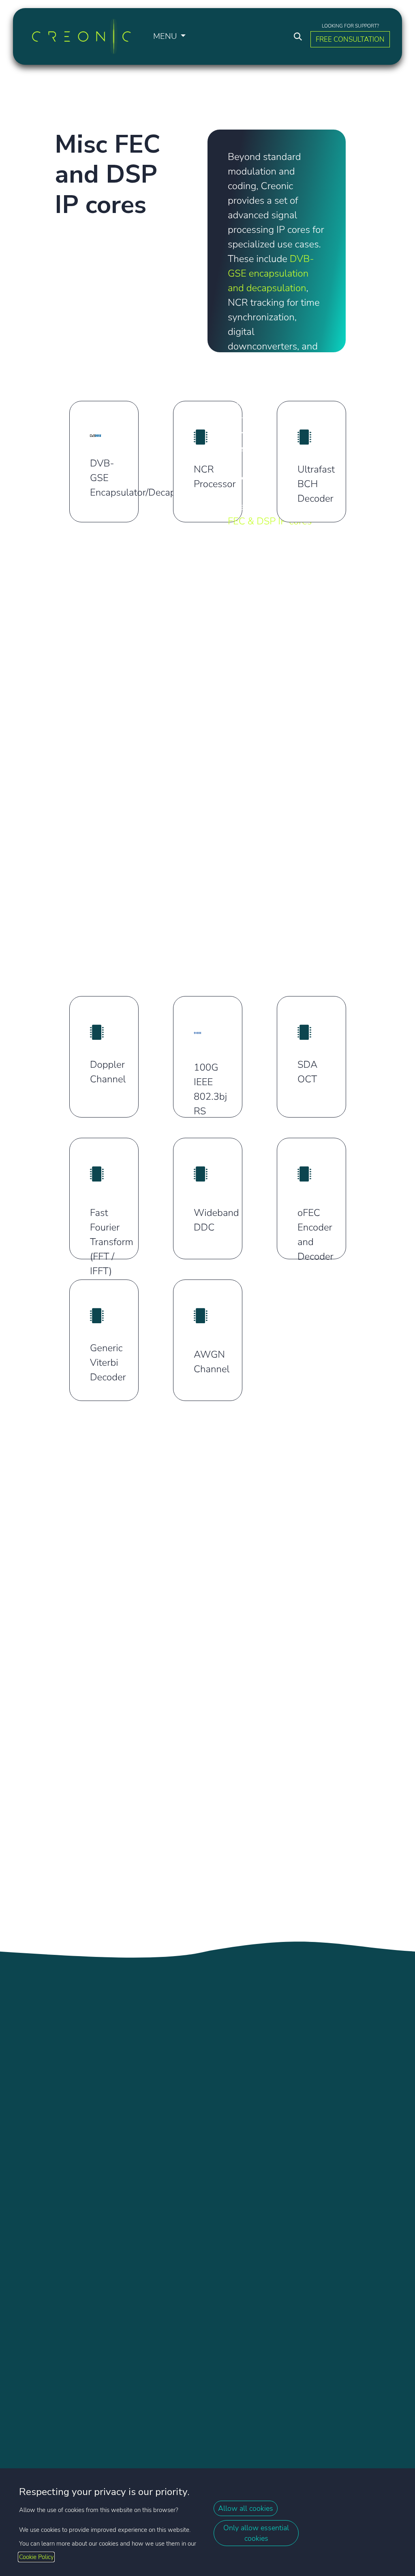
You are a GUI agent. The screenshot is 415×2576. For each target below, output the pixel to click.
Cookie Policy (36, 2557)
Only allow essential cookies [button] (256, 2533)
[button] (298, 36)
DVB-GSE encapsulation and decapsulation (271, 274)
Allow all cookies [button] (246, 2508)
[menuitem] (169, 36)
